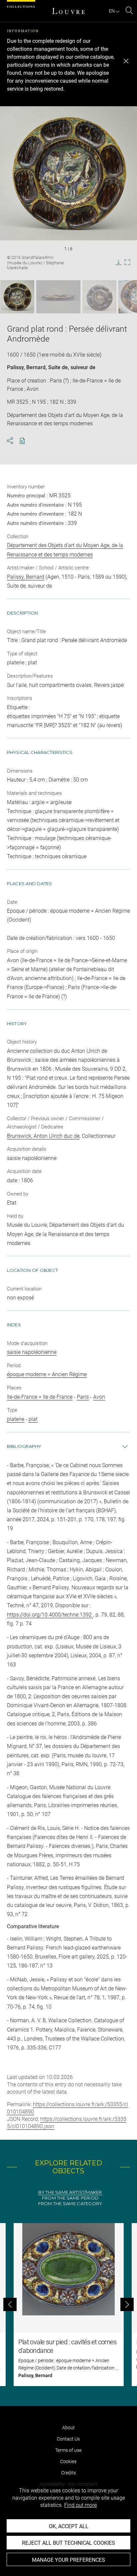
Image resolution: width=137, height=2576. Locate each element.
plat (33, 1419)
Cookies (68, 2461)
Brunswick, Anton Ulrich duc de (43, 1136)
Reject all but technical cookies (68, 2543)
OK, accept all (69, 2526)
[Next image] (125, 297)
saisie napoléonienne (32, 1352)
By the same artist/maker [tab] (70, 2192)
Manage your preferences (68, 2560)
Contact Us (68, 2439)
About (68, 2428)
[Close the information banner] (126, 61)
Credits (68, 2473)
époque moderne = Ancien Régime (47, 1374)
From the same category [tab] (70, 2204)
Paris (83, 1397)
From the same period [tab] (70, 2198)
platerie (16, 1419)
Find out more (80, 2505)
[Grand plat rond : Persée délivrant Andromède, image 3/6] (99, 297)
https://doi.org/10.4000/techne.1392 (50, 1615)
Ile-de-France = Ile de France (40, 1397)
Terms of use (68, 2450)
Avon (99, 1397)
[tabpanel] (68, 2305)
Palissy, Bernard (26, 367)
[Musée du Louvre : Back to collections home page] (68, 11)
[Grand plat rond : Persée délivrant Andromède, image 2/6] (58, 297)
